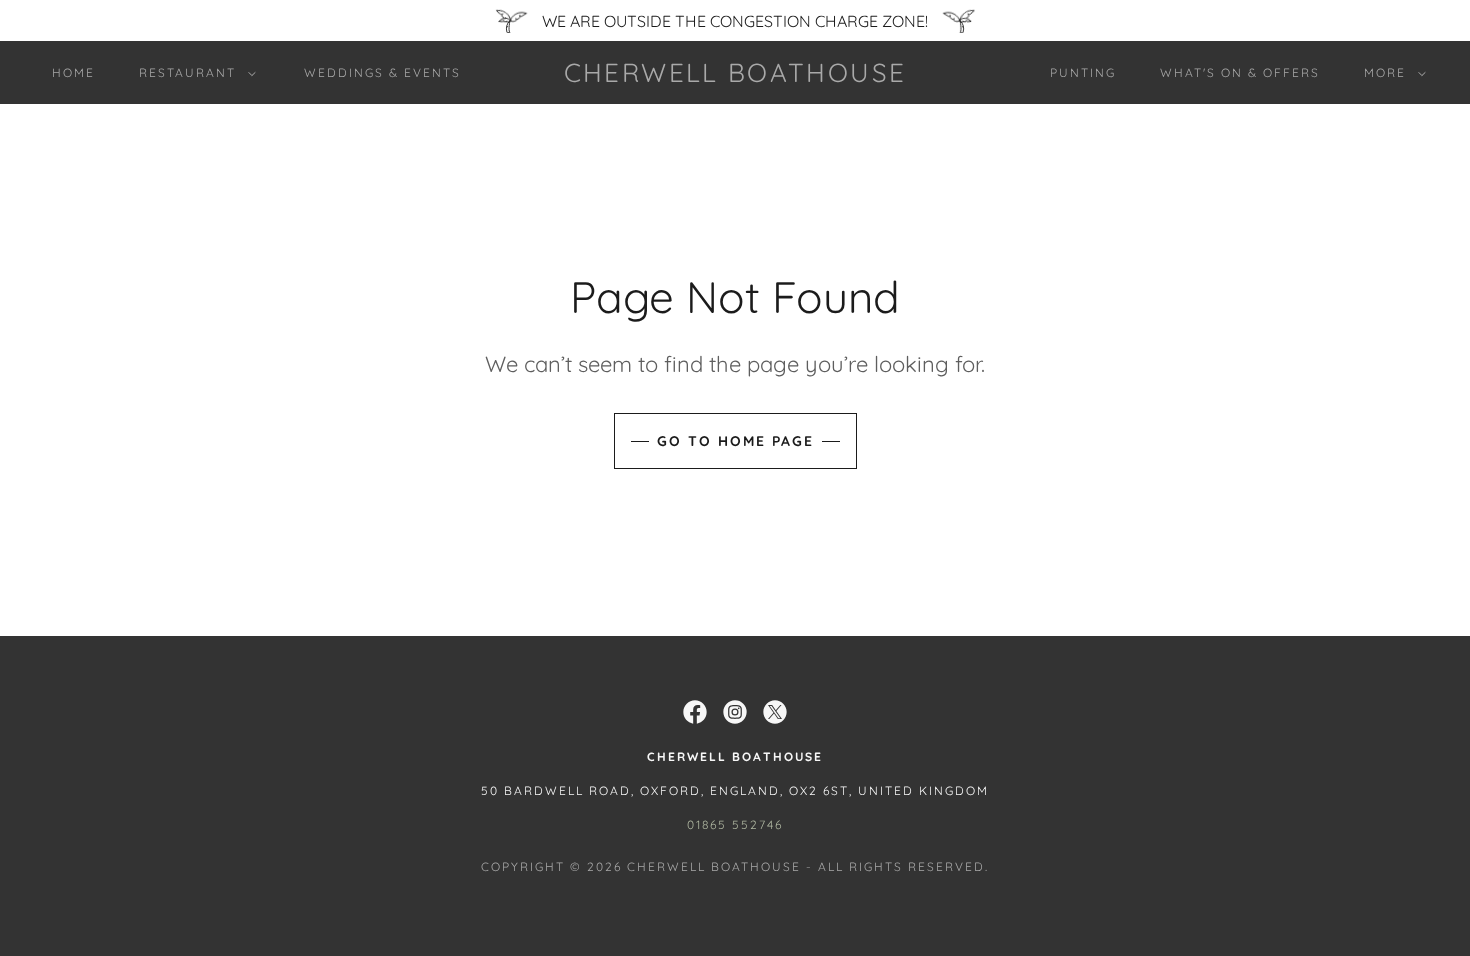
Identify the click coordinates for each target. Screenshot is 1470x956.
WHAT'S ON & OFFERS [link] (1240, 72)
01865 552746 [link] (735, 824)
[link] (734, 76)
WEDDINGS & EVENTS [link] (382, 72)
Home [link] (73, 72)
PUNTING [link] (1083, 72)
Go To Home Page (735, 441)
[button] (193, 73)
